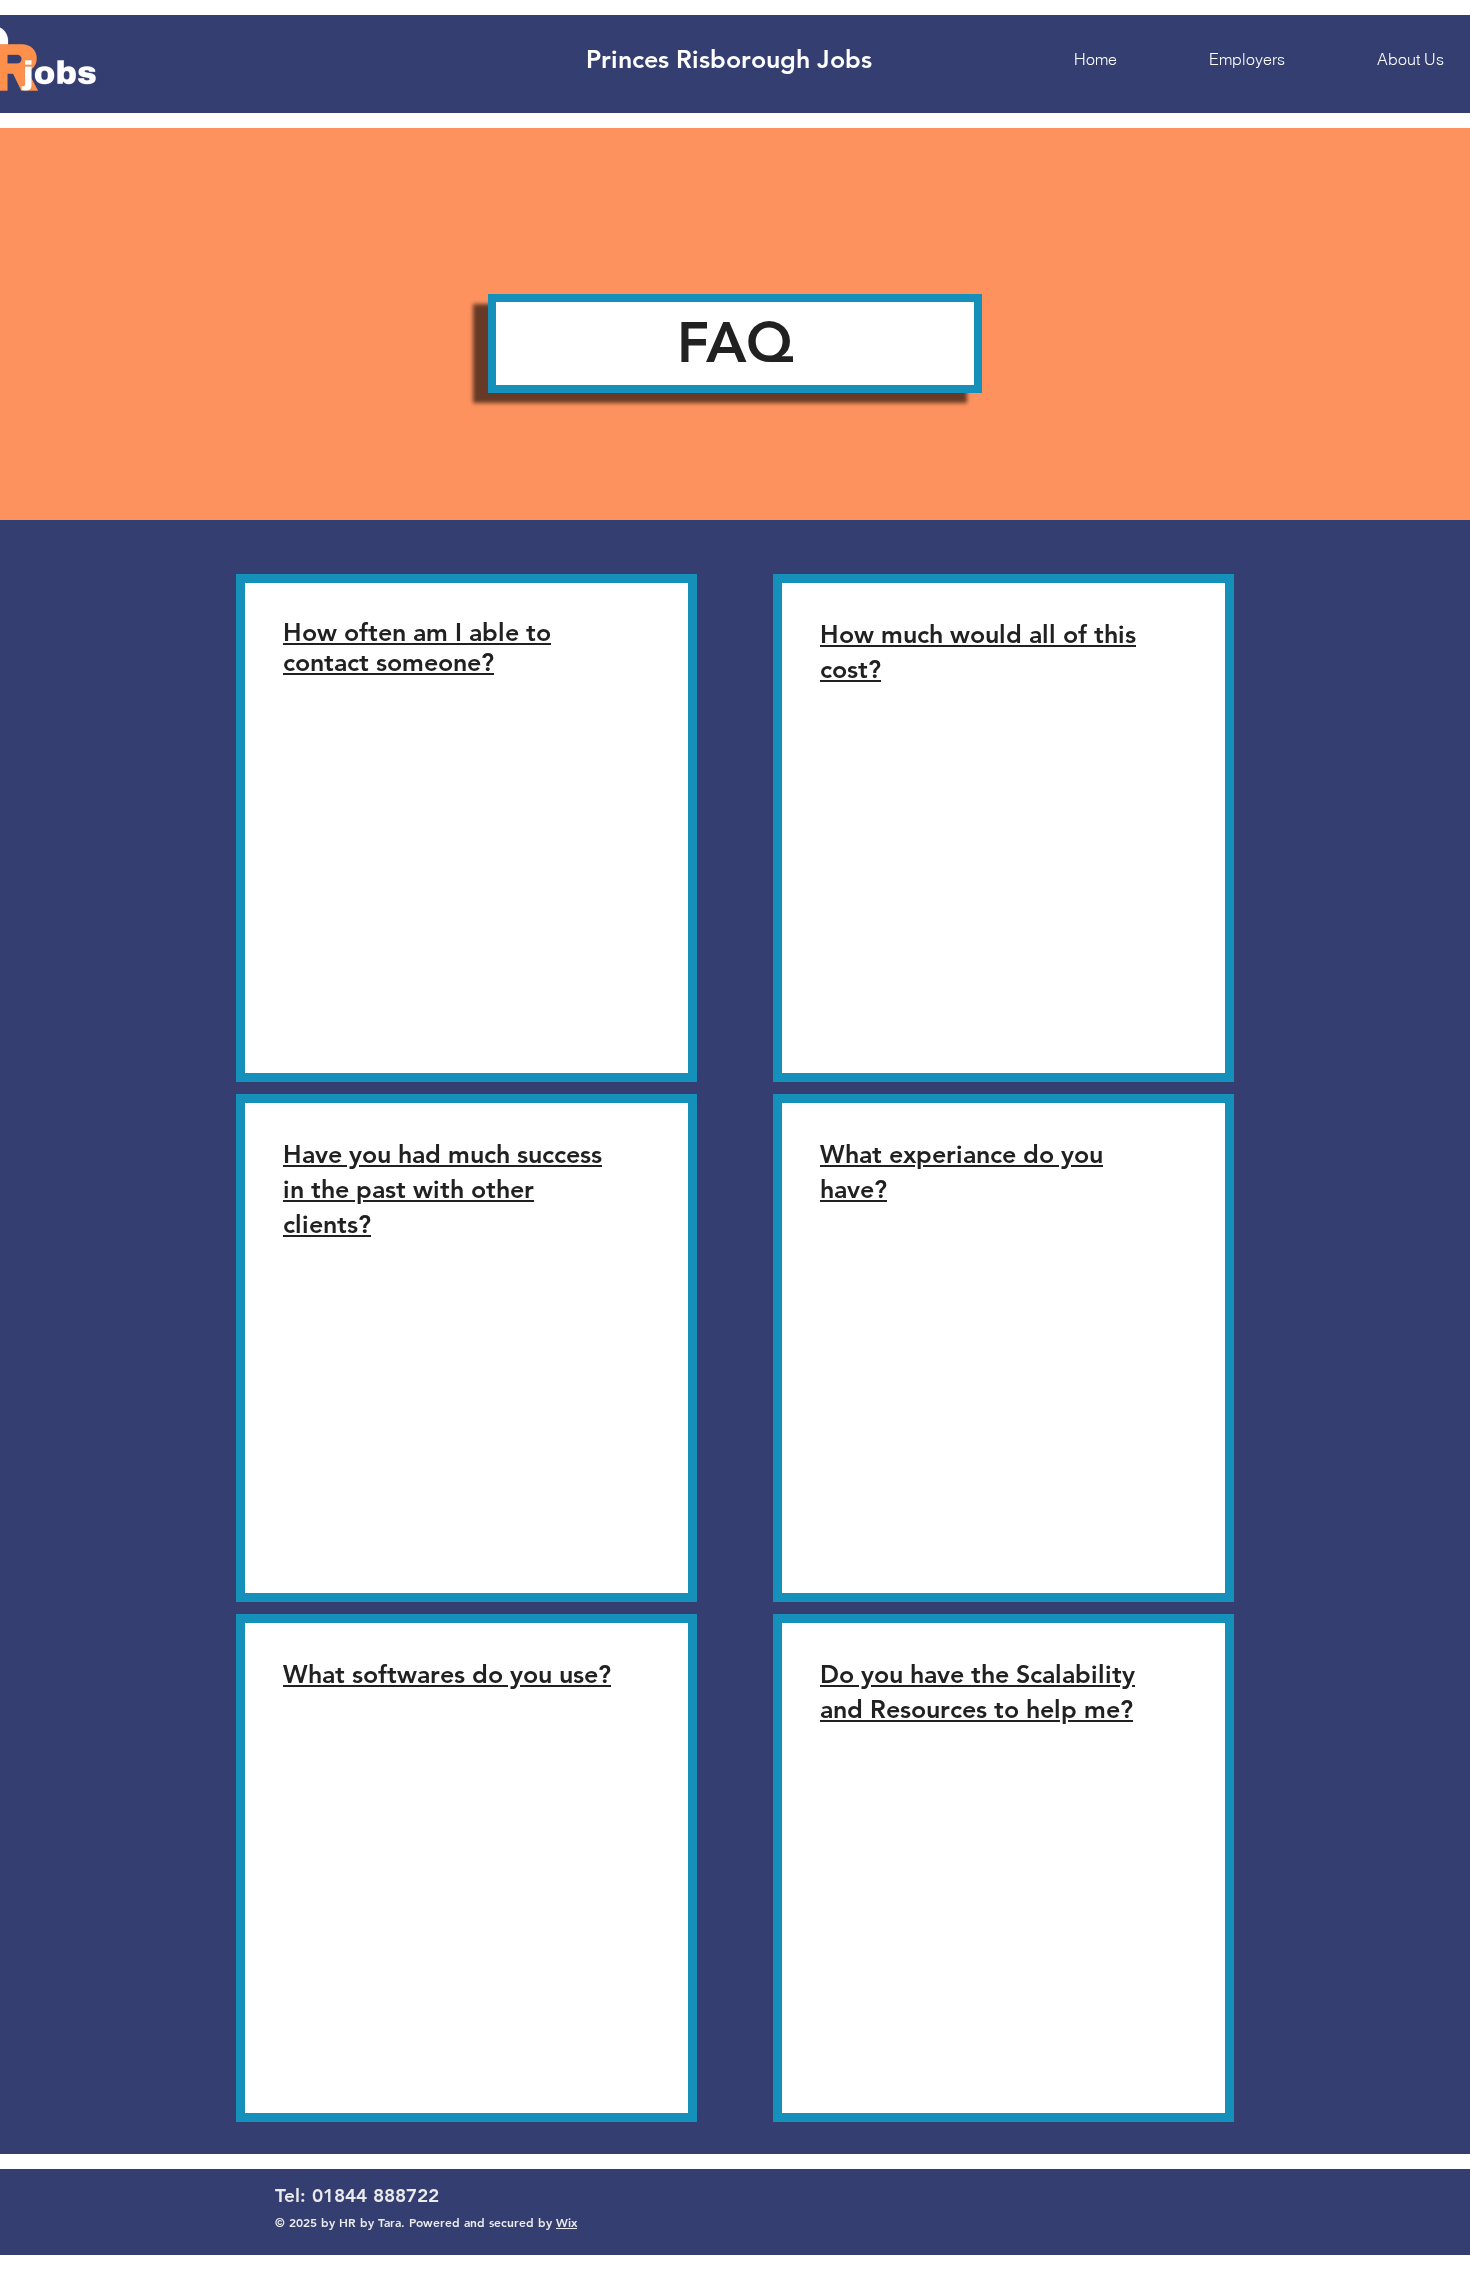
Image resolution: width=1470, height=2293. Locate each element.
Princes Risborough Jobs (729, 59)
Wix (566, 2222)
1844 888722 (381, 2195)
